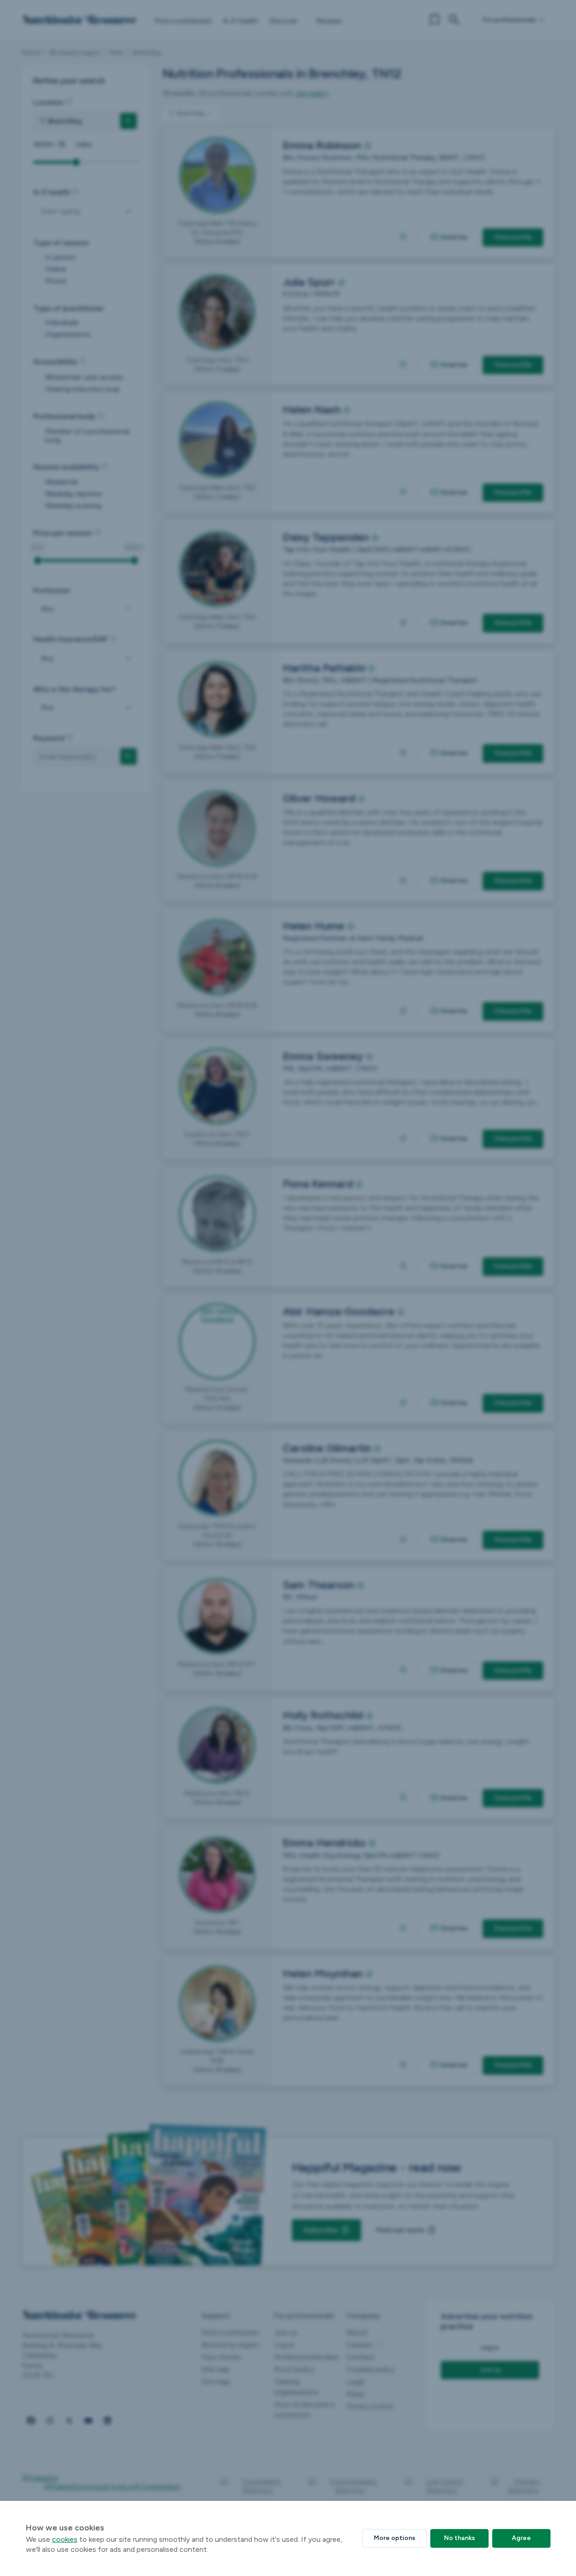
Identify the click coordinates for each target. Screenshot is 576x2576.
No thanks (459, 2538)
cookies (65, 2539)
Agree (521, 2538)
